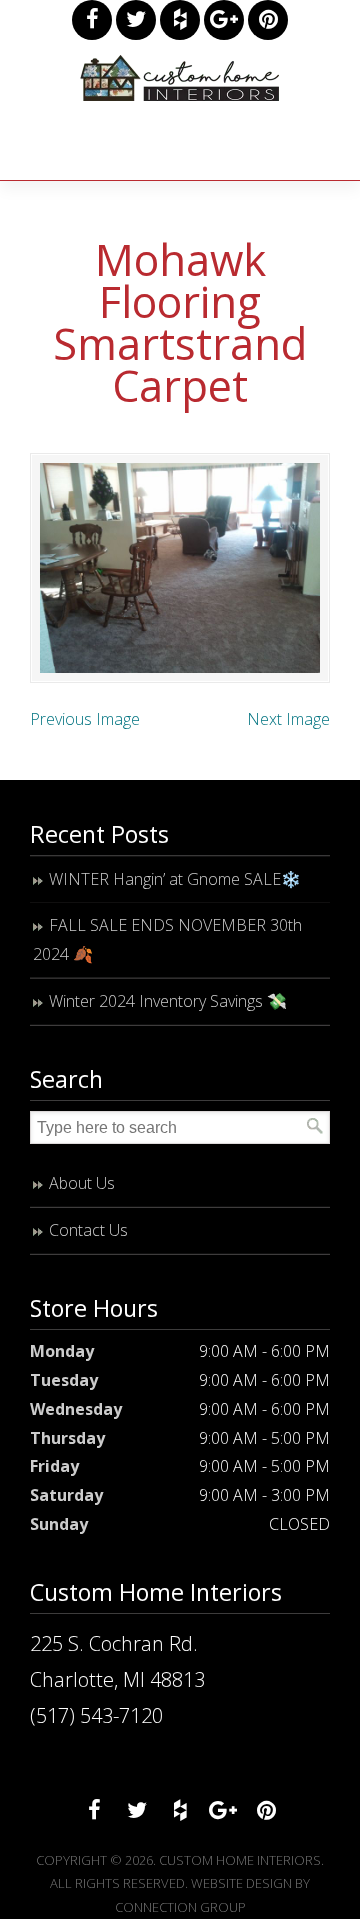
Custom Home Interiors (180, 78)
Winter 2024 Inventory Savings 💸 (168, 1001)
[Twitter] (136, 20)
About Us (82, 1183)
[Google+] (224, 20)
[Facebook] (92, 20)
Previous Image (85, 719)
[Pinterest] (268, 20)
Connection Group (180, 1907)
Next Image (288, 719)
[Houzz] (180, 20)
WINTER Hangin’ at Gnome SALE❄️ (175, 879)
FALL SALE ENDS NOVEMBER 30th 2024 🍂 (167, 939)
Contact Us (88, 1230)
